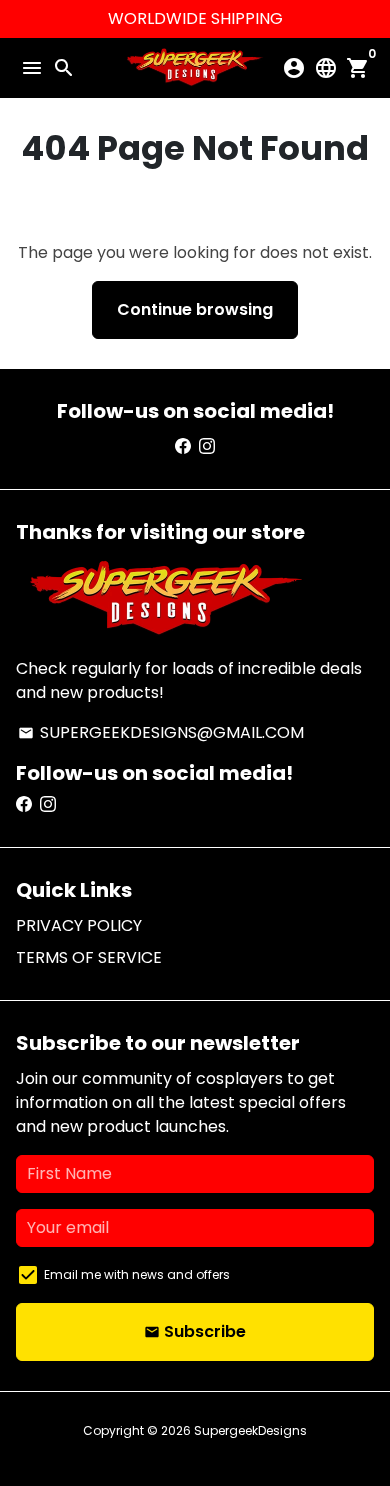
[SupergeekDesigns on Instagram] (207, 446)
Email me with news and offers (137, 1274)
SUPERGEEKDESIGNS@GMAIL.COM (161, 732)
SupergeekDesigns (250, 1430)
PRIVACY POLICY (79, 925)
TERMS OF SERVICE (89, 957)
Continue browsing (195, 309)
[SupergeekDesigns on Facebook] (183, 446)
